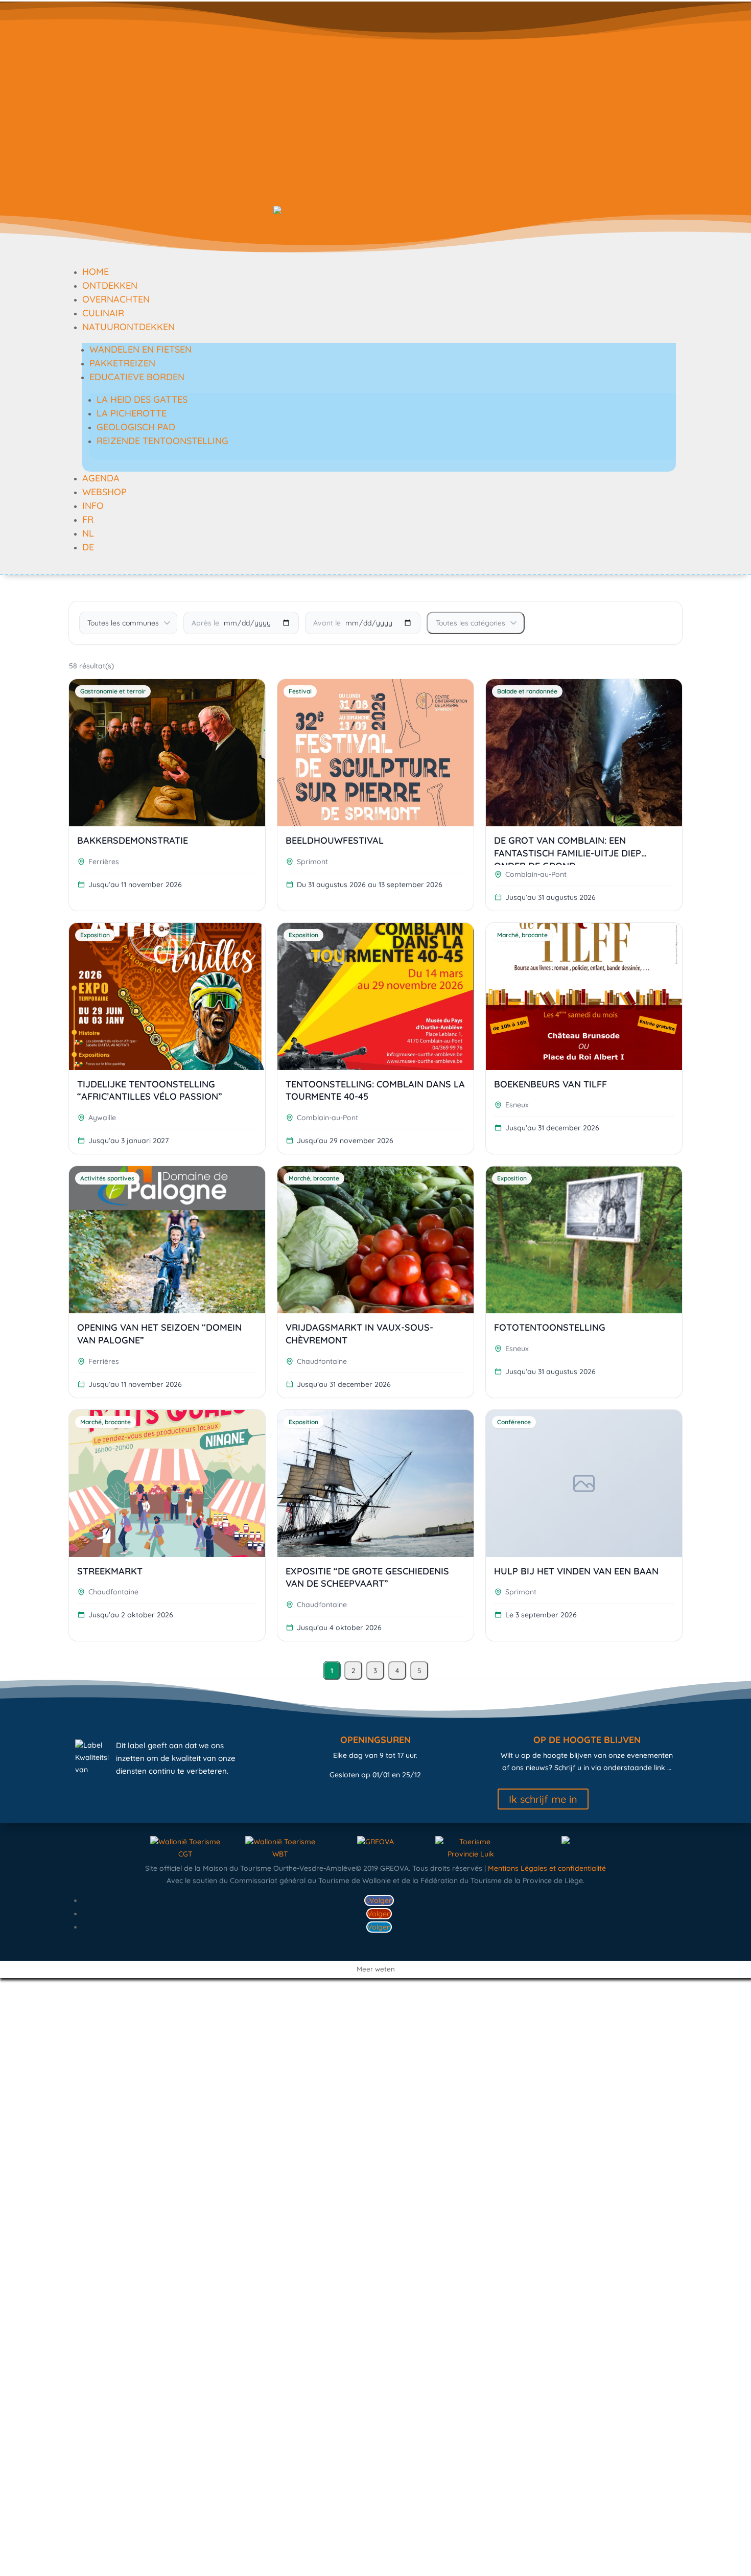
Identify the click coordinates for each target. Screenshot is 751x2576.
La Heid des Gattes (142, 399)
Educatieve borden (137, 377)
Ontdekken (110, 285)
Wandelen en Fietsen (140, 349)
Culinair (103, 313)
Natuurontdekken (128, 327)
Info (93, 506)
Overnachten (116, 299)
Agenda (101, 478)
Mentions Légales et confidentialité (547, 1868)
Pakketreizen (122, 363)
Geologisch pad (136, 427)
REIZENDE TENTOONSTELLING (162, 441)
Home (96, 272)
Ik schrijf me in (543, 1799)
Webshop (104, 492)
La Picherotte (132, 413)
